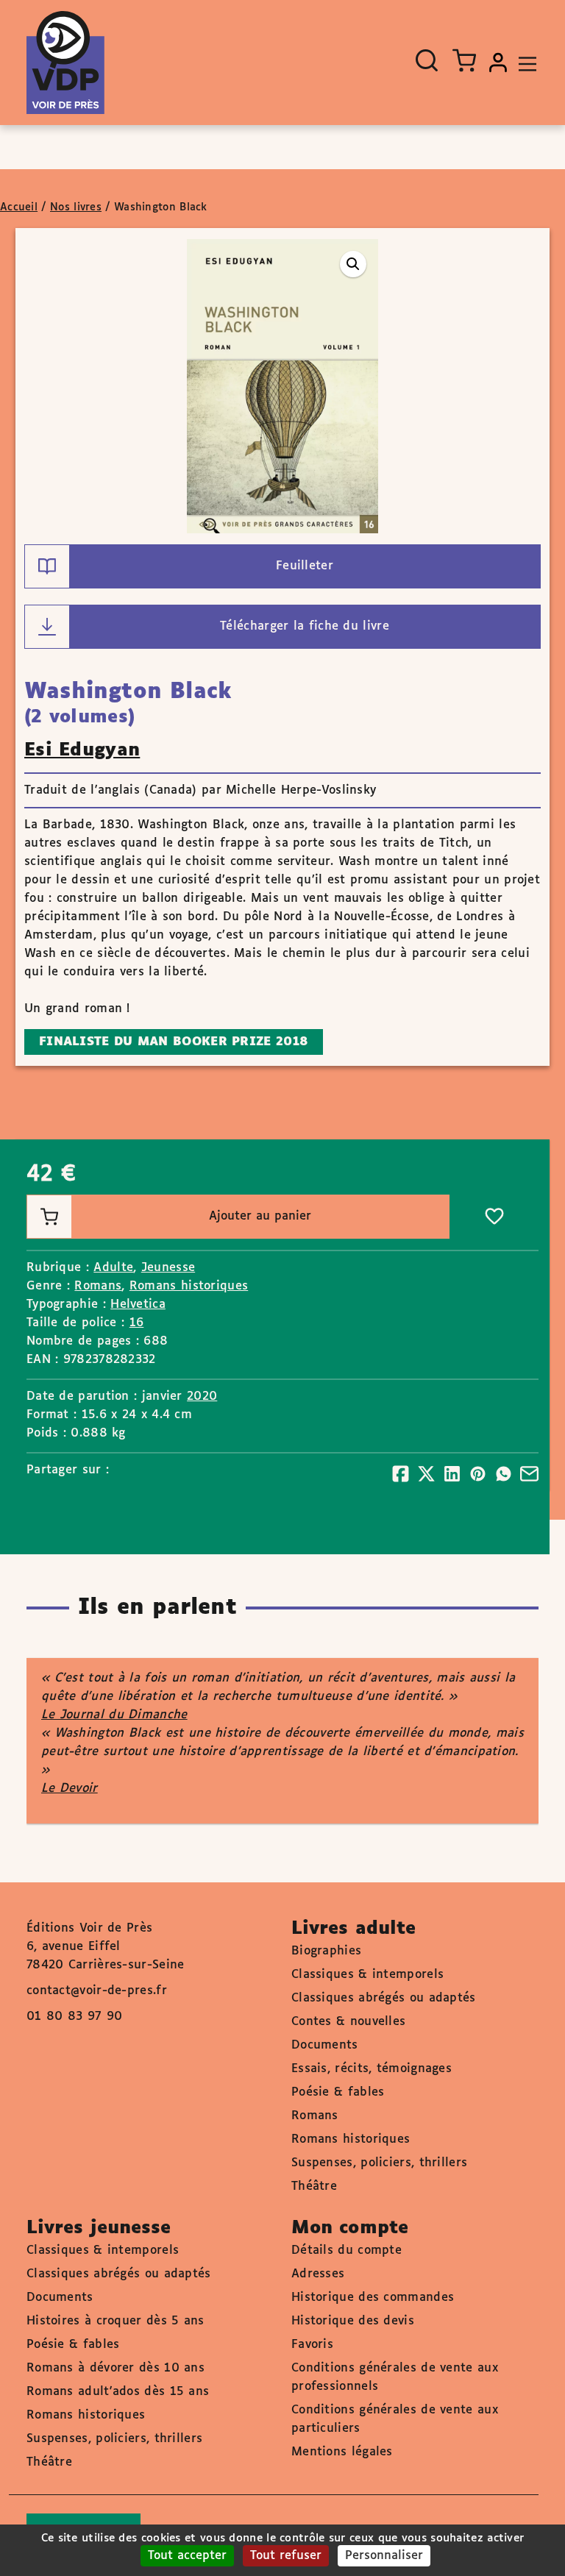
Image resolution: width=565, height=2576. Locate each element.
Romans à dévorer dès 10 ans (116, 2368)
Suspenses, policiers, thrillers (379, 2163)
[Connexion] (498, 63)
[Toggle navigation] (524, 63)
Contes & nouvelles (348, 2022)
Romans (98, 1286)
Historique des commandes (373, 2298)
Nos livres (76, 207)
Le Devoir (70, 1789)
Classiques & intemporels (367, 1975)
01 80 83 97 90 (74, 2017)
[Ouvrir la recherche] (427, 60)
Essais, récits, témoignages (372, 2069)
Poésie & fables (338, 2092)
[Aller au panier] (464, 60)
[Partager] (401, 1474)
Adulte (113, 1268)
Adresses (318, 2274)
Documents (325, 2045)
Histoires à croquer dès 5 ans (116, 2321)
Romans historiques (189, 1286)
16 (137, 1323)
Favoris (312, 2345)
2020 (202, 1396)
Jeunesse (168, 1268)
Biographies (326, 1951)
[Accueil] (65, 63)
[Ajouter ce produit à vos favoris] (494, 1217)
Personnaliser (384, 2556)
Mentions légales (342, 2452)
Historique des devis (353, 2321)
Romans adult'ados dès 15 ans (118, 2392)
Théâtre (314, 2187)
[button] (353, 264)
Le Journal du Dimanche (114, 1715)
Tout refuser (286, 2556)
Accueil (19, 207)
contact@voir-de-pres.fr (97, 1991)
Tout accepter (187, 2556)
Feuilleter (305, 566)
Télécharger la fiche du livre (305, 626)
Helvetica (138, 1305)
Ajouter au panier (260, 1216)
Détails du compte (347, 2251)
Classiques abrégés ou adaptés (384, 1998)
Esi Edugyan (82, 750)
